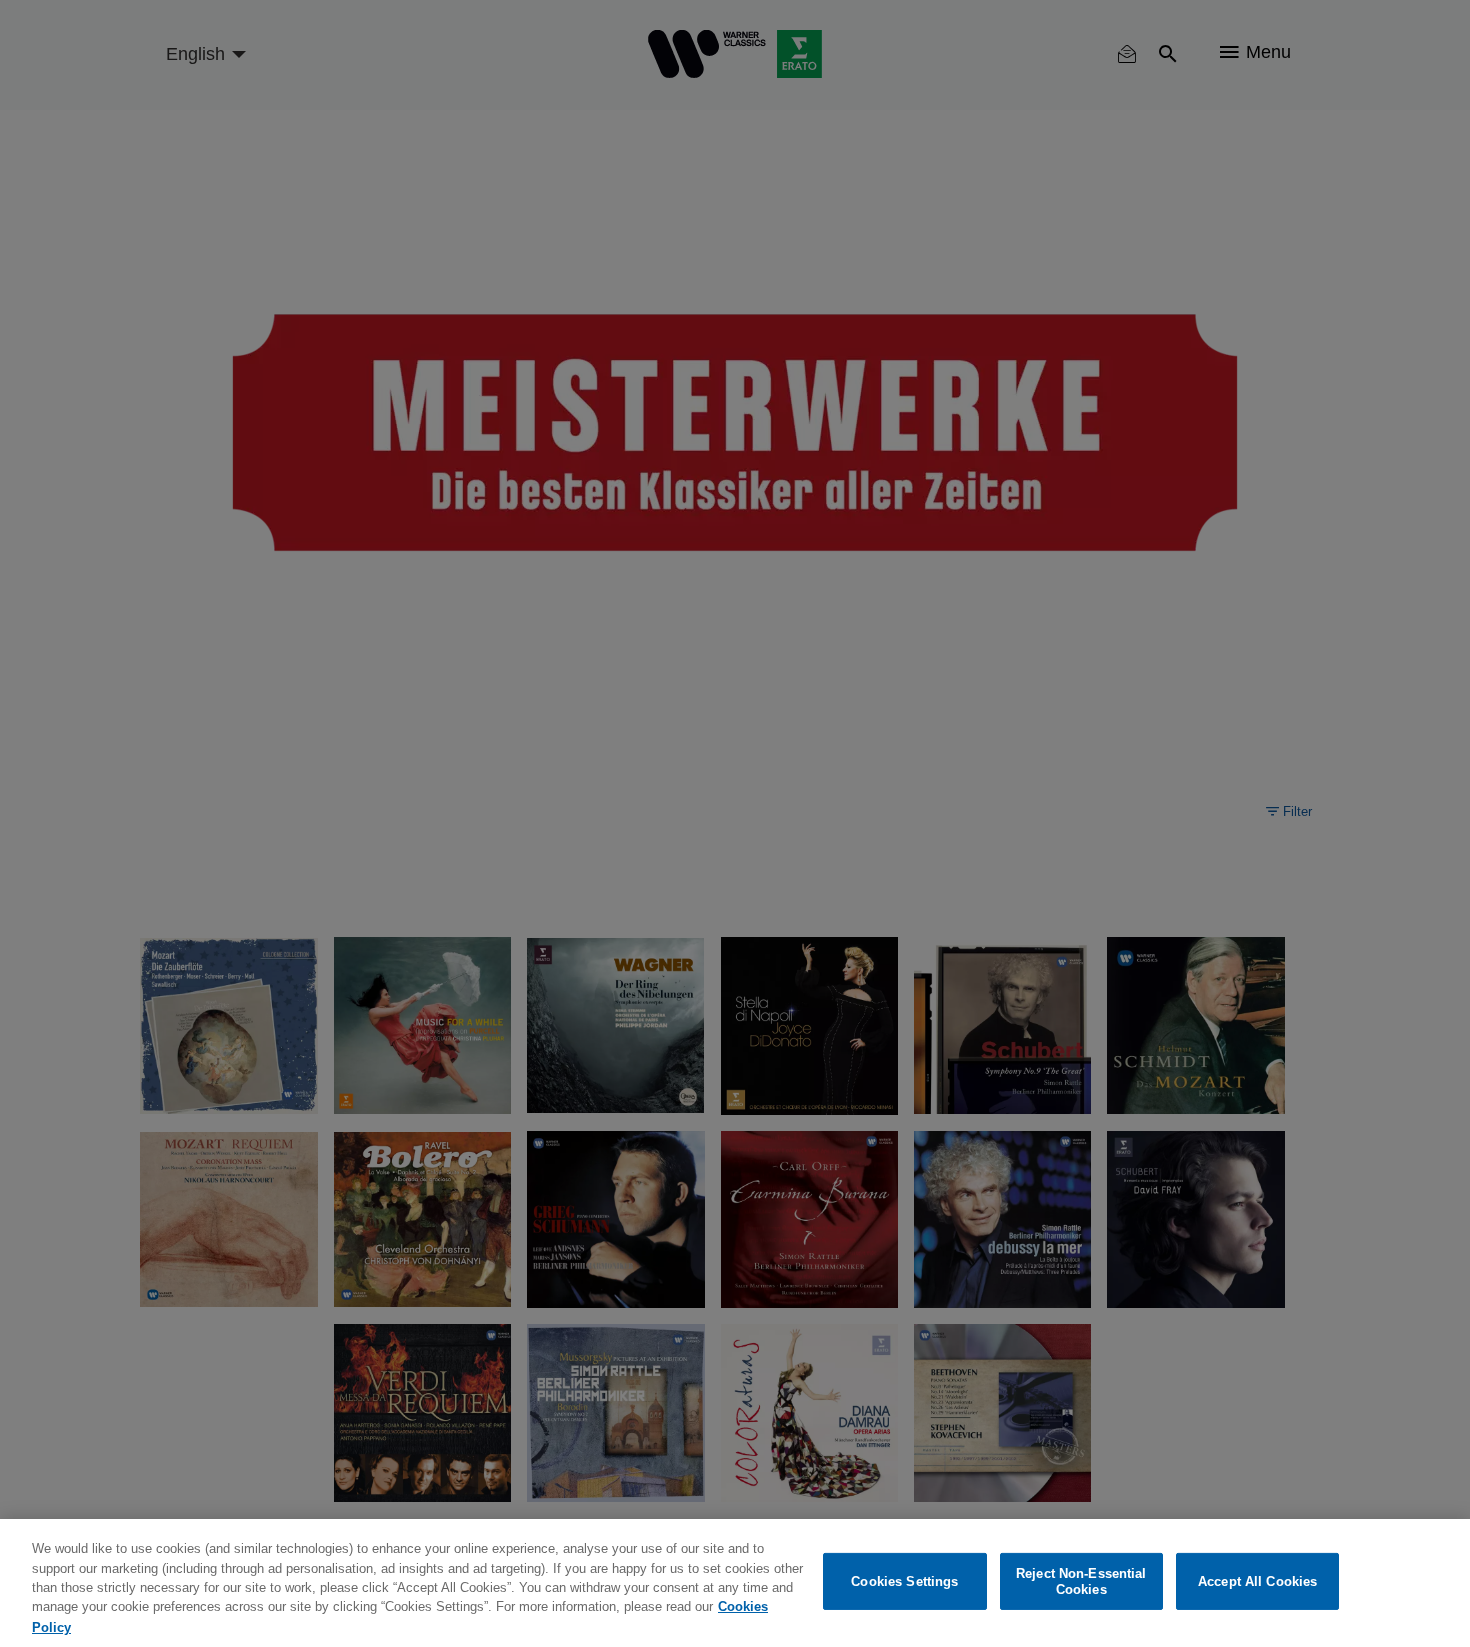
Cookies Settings (904, 1581)
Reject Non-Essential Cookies (1081, 1581)
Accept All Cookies (1257, 1581)
